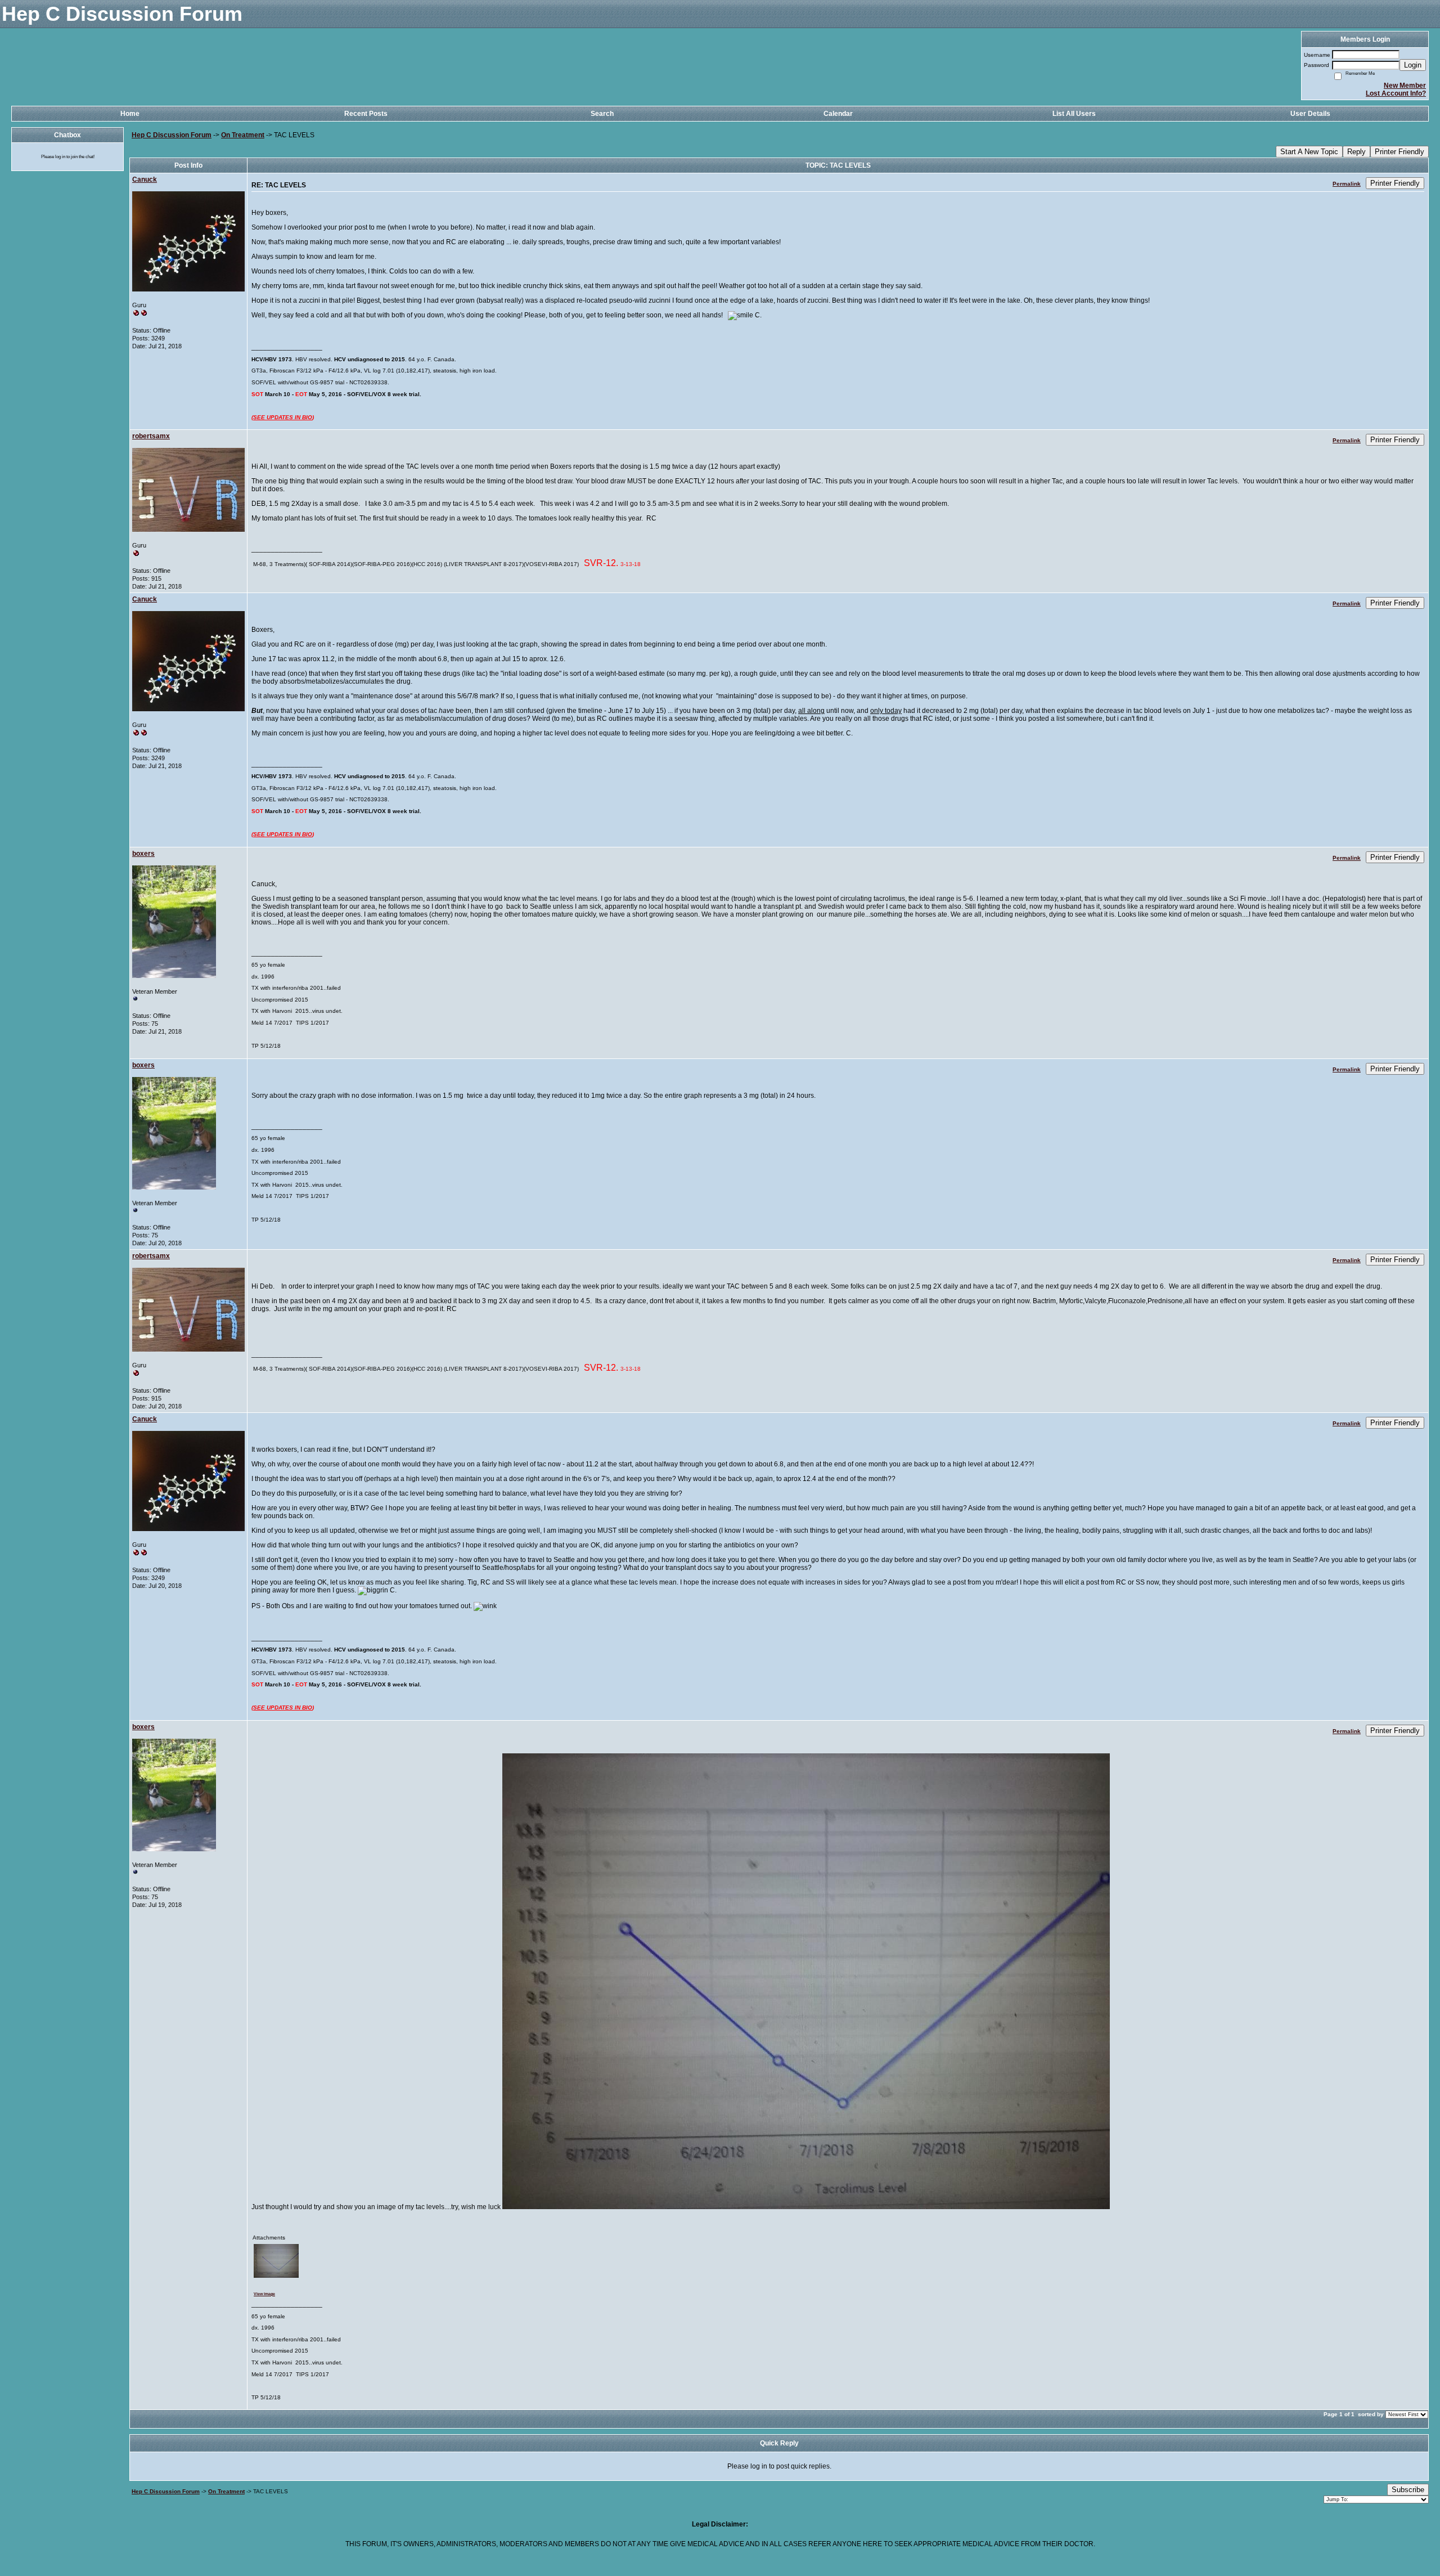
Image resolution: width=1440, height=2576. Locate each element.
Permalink (1347, 184)
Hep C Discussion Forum (172, 135)
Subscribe (1408, 2490)
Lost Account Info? (1396, 93)
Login (1413, 65)
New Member (1405, 86)
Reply (1356, 152)
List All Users (1074, 114)
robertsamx (151, 436)
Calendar (838, 114)
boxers (143, 854)
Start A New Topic (1309, 152)
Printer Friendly (1399, 152)
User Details (1310, 114)
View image (264, 2294)
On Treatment (243, 135)
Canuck (145, 179)
